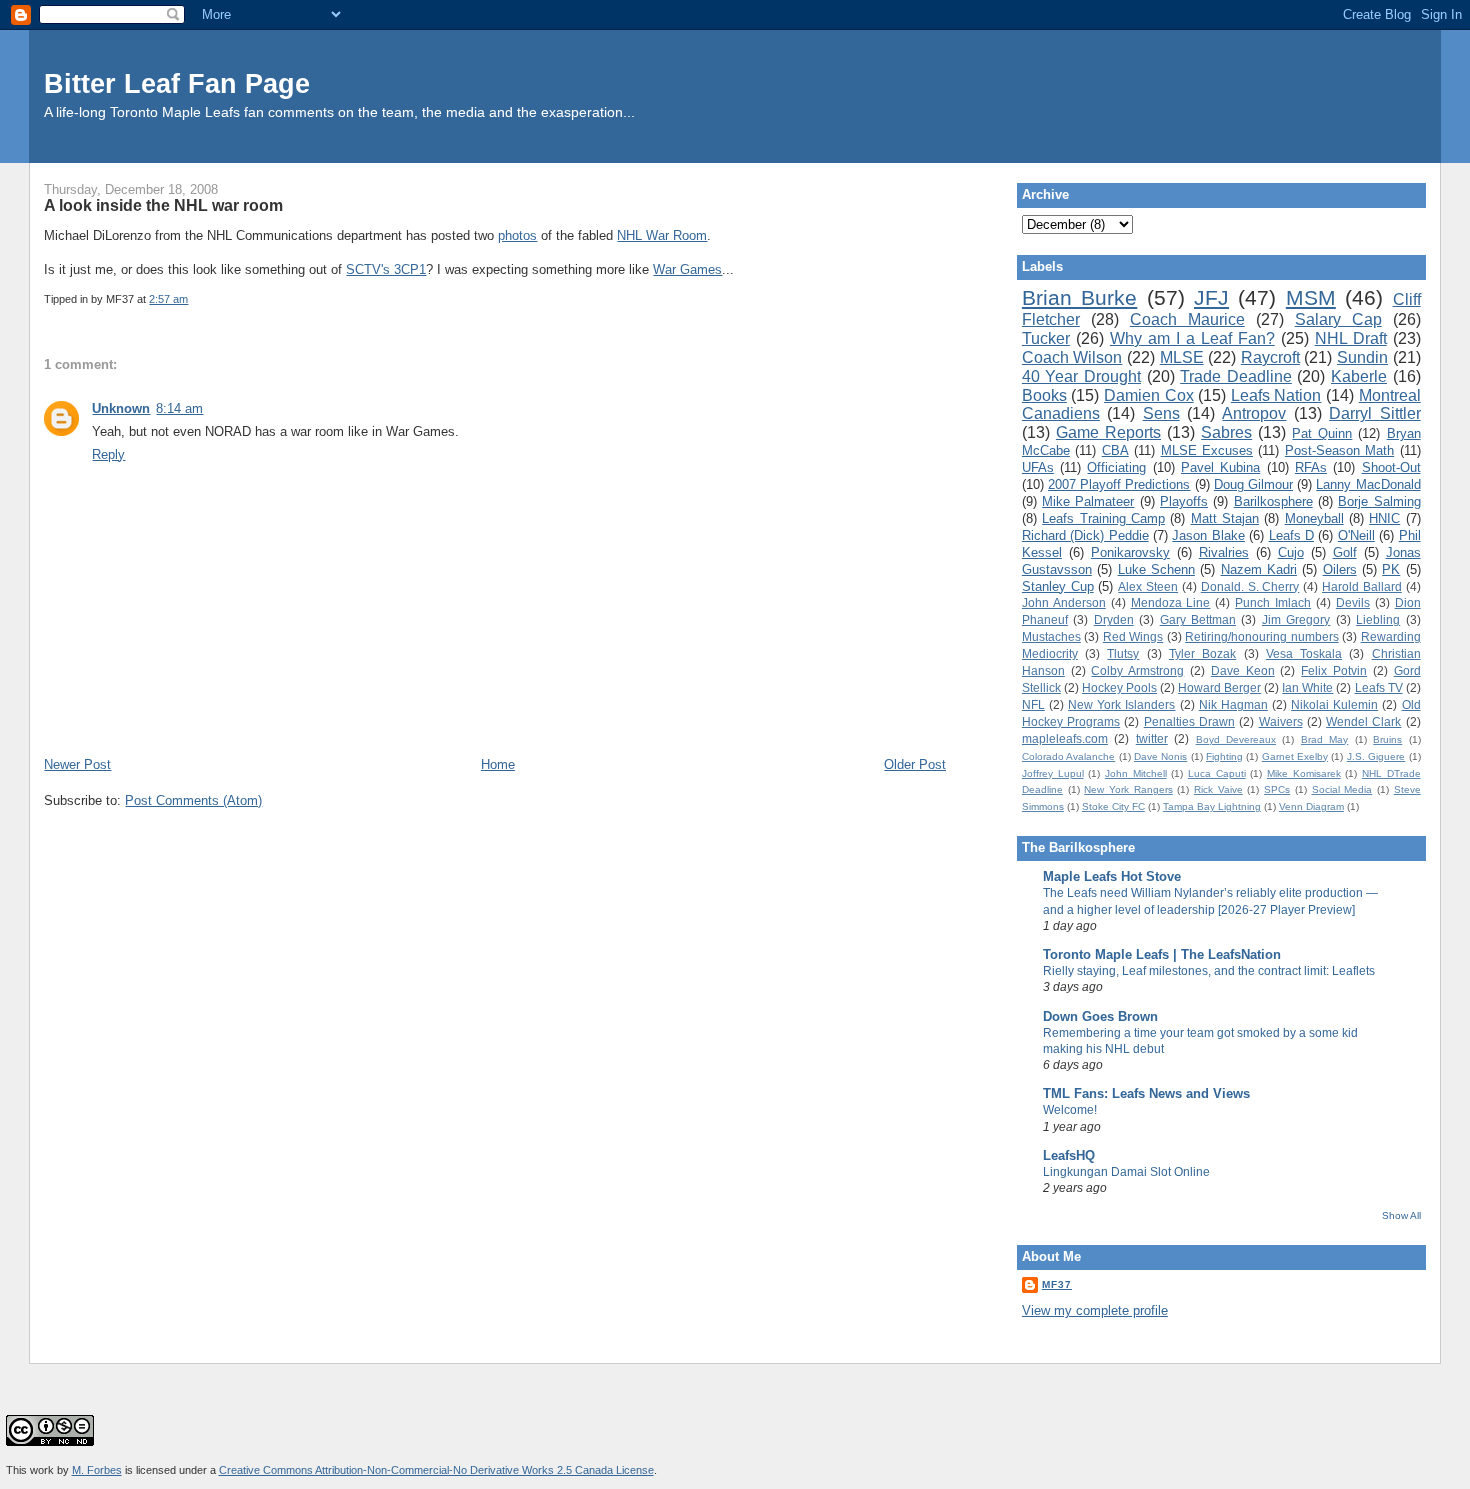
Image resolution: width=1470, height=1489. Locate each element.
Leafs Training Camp (1103, 518)
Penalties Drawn (1189, 721)
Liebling (1378, 619)
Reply (108, 454)
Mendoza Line (1171, 602)
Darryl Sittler (1374, 413)
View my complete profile (1095, 1310)
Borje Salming (1379, 501)
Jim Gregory (1296, 619)
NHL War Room (662, 235)
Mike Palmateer (1088, 501)
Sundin (1362, 357)
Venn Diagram (1311, 806)
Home (498, 764)
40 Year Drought (1081, 376)
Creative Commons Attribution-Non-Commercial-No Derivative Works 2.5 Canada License (436, 1470)
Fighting (1224, 756)
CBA (1115, 450)
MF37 (1057, 1284)
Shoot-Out (1391, 467)
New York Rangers (1128, 789)
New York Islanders (1121, 704)
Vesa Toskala (1304, 653)
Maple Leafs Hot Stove (1112, 876)
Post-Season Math (1339, 450)
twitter (1152, 738)
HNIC (1384, 518)
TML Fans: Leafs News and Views (1146, 1093)
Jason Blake (1208, 535)
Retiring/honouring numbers (1261, 636)
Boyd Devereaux (1236, 739)
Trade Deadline (1236, 376)
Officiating (1116, 467)
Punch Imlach (1273, 602)
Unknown (121, 408)
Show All (1401, 1215)
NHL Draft (1351, 338)
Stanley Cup (1058, 586)
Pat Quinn (1322, 433)
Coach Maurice (1187, 319)
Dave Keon (1243, 670)
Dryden (1114, 619)
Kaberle (1359, 376)
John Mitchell (1136, 773)
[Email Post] (192, 299)
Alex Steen (1148, 586)
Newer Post (77, 764)
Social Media (1342, 789)
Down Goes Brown (1100, 1016)
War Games (687, 269)
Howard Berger (1219, 687)
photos (517, 235)
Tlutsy (1123, 653)
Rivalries (1224, 552)
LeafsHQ (1069, 1155)
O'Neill (1356, 535)
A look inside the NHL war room (163, 205)
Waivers (1281, 721)
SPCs (1277, 789)
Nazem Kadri (1259, 569)
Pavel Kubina (1220, 467)
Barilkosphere (1273, 501)
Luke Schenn (1156, 569)
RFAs (1311, 467)
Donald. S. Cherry (1250, 586)
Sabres (1226, 432)
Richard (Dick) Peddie (1085, 535)
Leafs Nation (1276, 395)
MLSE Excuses (1207, 450)
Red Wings (1133, 636)
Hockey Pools (1119, 687)
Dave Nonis (1160, 756)
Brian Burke (1079, 297)
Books (1044, 395)
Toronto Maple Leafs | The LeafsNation (1162, 954)
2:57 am (168, 299)
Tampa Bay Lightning (1212, 806)
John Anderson (1064, 602)
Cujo (1291, 552)
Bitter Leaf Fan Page (177, 83)
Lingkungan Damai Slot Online (1126, 1172)
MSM (1311, 297)
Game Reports (1108, 432)
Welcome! (1070, 1110)
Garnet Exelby (1295, 756)
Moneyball (1314, 518)
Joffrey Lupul (1053, 773)
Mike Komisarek (1304, 773)
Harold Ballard (1362, 586)
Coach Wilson (1072, 357)
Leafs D (1291, 535)
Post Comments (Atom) (193, 800)
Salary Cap (1338, 319)
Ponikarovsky (1130, 552)
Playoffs (1184, 501)
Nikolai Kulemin (1334, 704)
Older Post (915, 764)
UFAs (1038, 467)
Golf (1345, 552)
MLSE (1182, 357)
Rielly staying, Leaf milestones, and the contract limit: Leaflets (1209, 971)
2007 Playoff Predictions (1119, 484)
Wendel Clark (1363, 721)
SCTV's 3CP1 (386, 269)
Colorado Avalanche (1068, 756)
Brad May (1324, 739)
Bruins (1387, 739)
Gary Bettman (1198, 619)
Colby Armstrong (1137, 670)
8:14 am (179, 408)
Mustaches (1051, 636)
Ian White (1307, 687)
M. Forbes (97, 1470)
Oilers (1340, 569)
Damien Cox (1149, 395)
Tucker (1046, 338)
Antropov (1254, 413)
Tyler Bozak (1202, 653)
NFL (1033, 704)
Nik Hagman (1233, 704)
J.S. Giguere (1376, 756)
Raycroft (1270, 357)
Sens (1161, 413)
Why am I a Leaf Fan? (1192, 338)
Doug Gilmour (1253, 484)
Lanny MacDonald (1368, 484)
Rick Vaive (1218, 789)
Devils (1353, 602)
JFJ (1211, 297)
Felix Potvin (1334, 670)
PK (1391, 569)
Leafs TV (1379, 687)
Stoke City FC (1113, 806)
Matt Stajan (1225, 518)
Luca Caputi (1217, 773)
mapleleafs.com (1065, 738)
